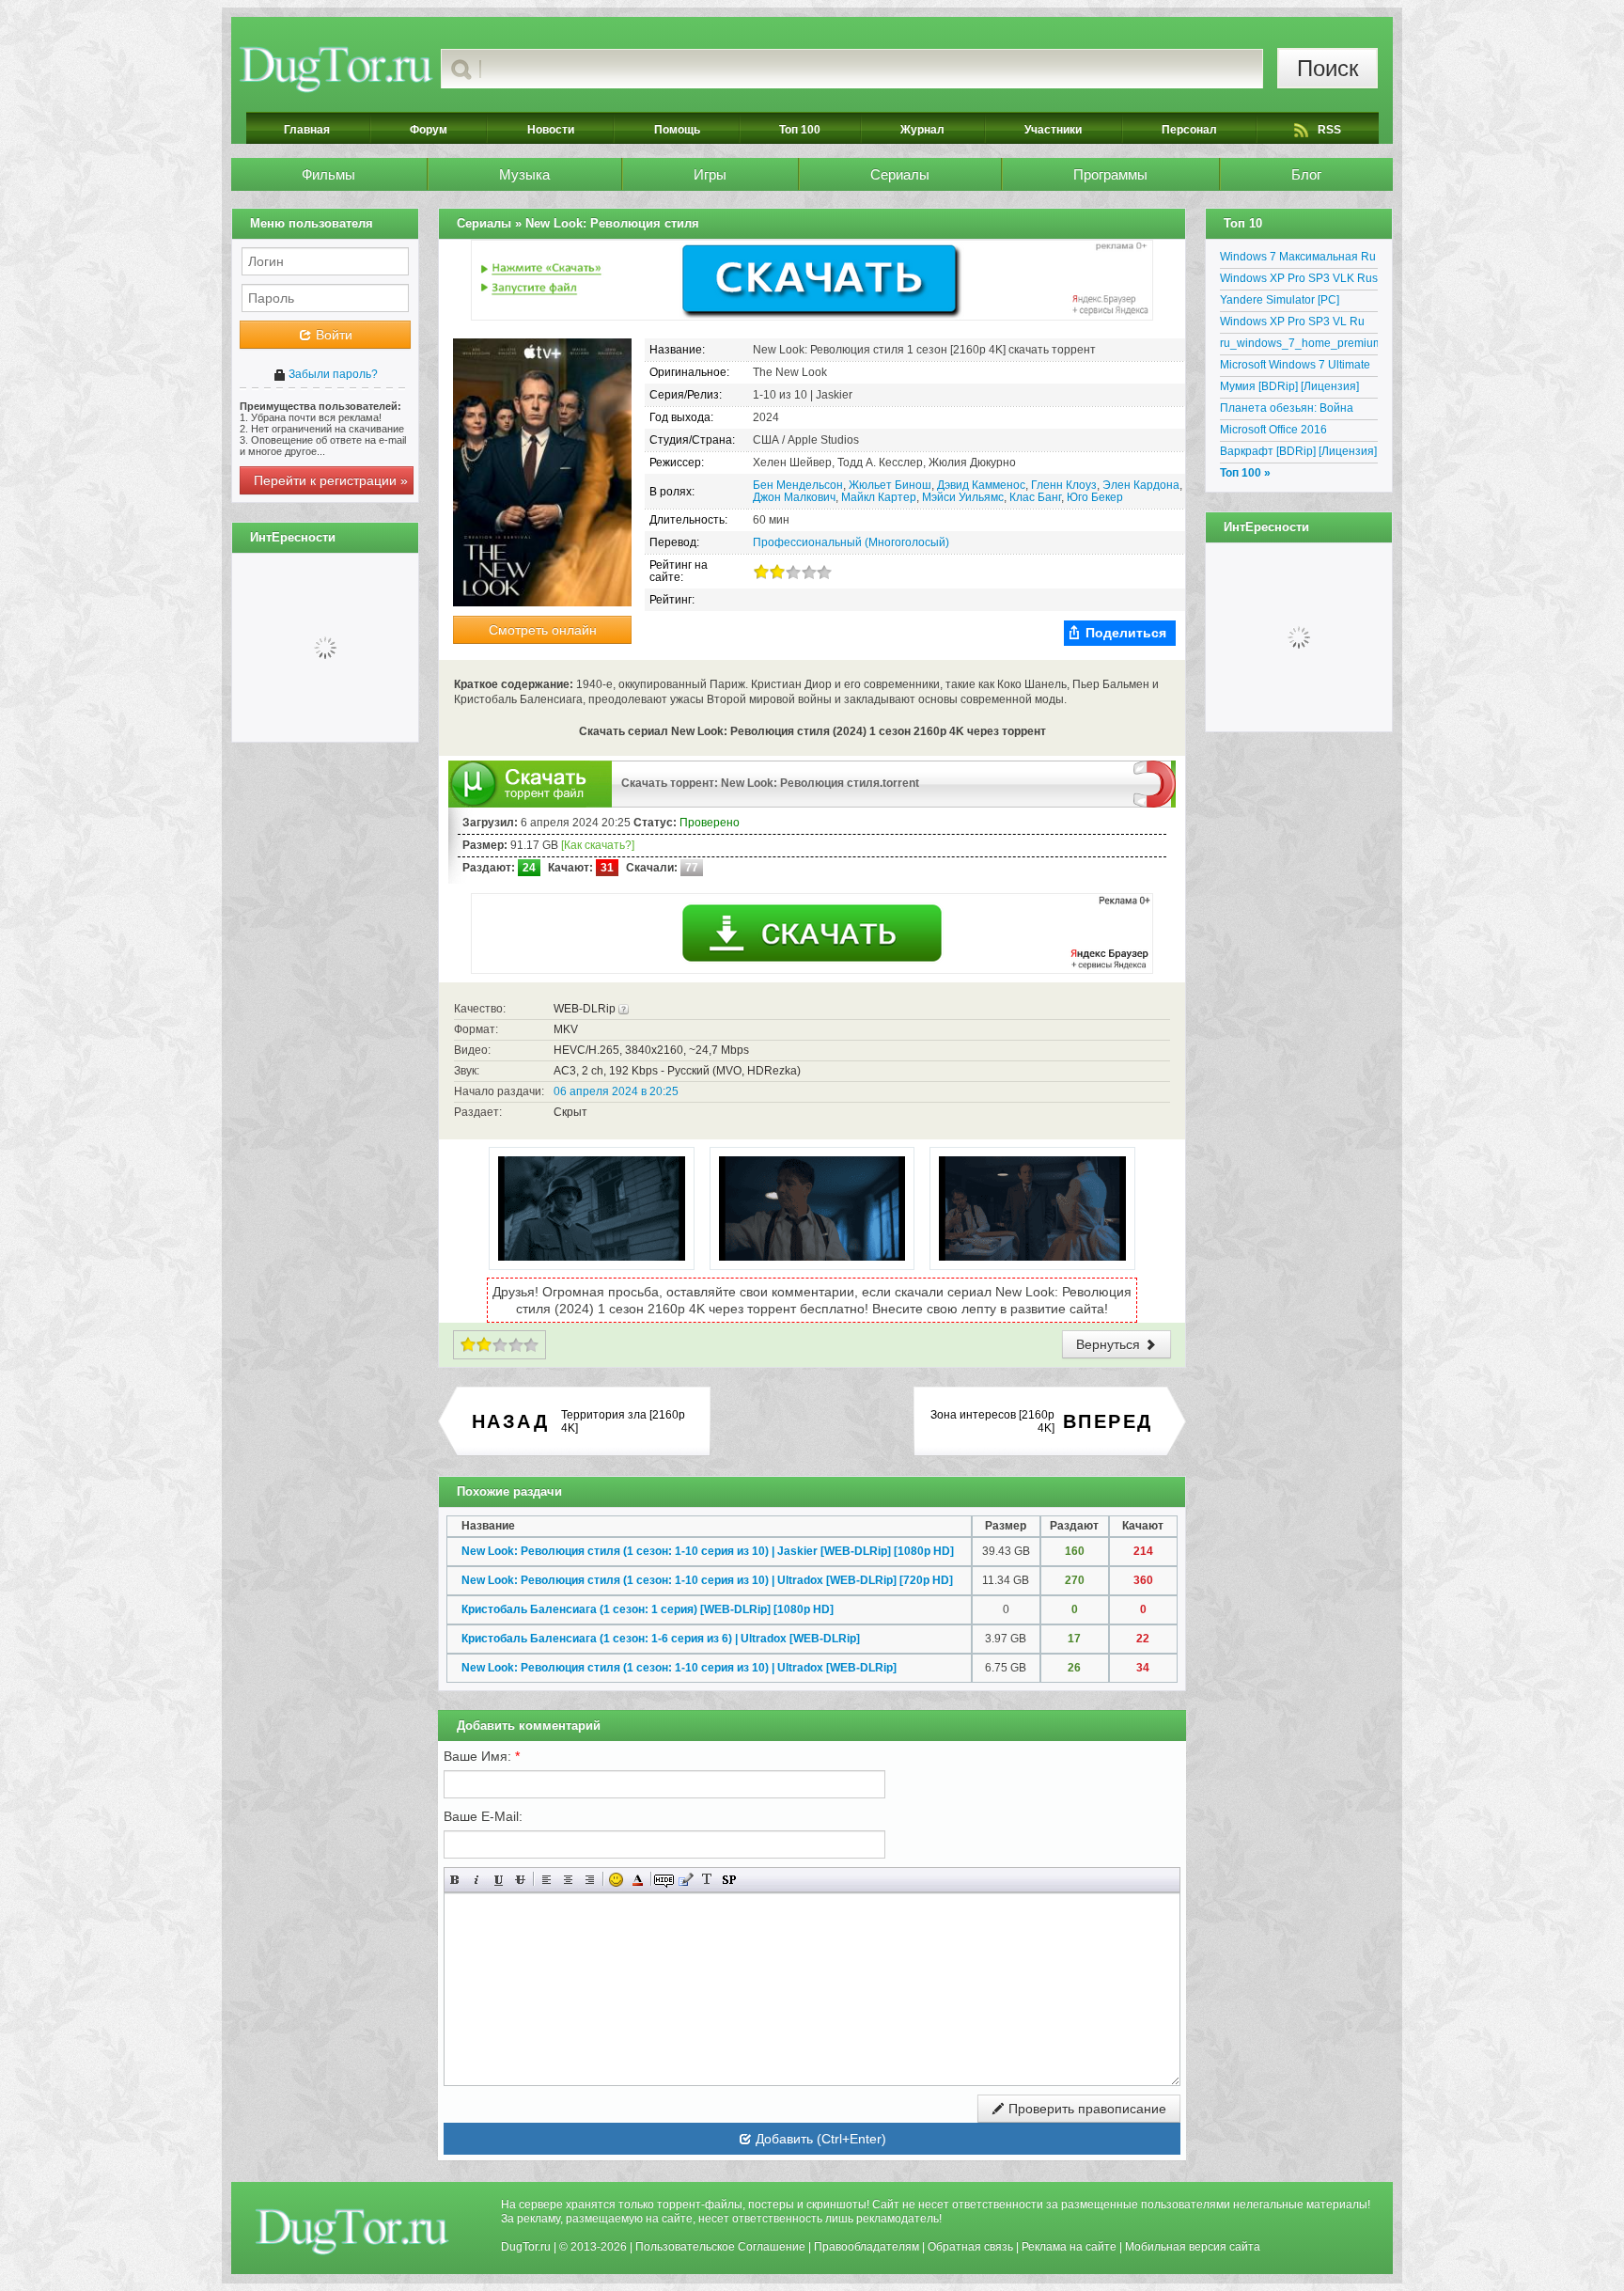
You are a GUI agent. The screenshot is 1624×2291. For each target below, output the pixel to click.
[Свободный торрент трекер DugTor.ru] (352, 2231)
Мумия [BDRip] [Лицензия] (1289, 386)
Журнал (922, 130)
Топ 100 (800, 130)
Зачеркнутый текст (520, 1880)
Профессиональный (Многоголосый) (851, 542)
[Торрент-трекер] (336, 69)
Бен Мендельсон (798, 485)
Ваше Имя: (482, 1756)
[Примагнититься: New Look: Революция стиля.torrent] (1155, 783)
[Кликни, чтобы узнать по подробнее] (624, 1009)
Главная (307, 130)
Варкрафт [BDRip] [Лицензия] (1298, 451)
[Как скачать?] (598, 845)
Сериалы (900, 174)
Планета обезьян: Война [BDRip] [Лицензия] (1287, 411)
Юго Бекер (1095, 497)
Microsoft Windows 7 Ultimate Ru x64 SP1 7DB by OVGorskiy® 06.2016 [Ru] (1295, 368)
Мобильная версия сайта (1193, 2247)
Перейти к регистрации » (331, 480)
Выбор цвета (638, 1880)
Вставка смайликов (616, 1880)
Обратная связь (970, 2247)
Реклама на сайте (1069, 2247)
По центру (568, 1880)
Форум (429, 130)
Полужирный (455, 1880)
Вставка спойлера (729, 1880)
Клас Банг (1035, 497)
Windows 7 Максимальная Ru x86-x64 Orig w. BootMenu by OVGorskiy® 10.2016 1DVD (1298, 259)
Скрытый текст (664, 1880)
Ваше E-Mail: (483, 1816)
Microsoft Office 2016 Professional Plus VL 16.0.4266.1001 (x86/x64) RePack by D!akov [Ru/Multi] (1292, 432)
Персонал (1189, 130)
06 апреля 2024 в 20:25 (616, 1091)
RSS (1329, 130)
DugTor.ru (526, 2247)
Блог (1306, 174)
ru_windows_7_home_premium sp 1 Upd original (1299, 346)
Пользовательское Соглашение (720, 2247)
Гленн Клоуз (1064, 485)
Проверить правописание (1085, 2109)
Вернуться (1110, 1344)
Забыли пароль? (332, 374)
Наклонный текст (477, 1880)
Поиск (1328, 68)
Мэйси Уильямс (963, 497)
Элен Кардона (1141, 485)
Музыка (524, 174)
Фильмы (328, 174)
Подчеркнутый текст (499, 1880)
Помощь (677, 130)
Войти (332, 335)
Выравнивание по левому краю (547, 1880)
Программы (1110, 174)
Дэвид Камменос (981, 485)
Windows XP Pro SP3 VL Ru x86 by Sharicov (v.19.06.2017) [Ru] (1299, 324)
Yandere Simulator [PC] (1280, 300)
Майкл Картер (879, 497)
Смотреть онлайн (543, 630)
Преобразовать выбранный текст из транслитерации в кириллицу (707, 1880)
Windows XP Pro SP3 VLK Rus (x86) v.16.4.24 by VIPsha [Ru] (1299, 281)
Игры (710, 174)
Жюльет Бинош (890, 485)
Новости (551, 130)
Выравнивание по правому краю (590, 1880)
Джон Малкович (794, 497)
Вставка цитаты (686, 1880)
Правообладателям (867, 2247)
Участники (1053, 130)
